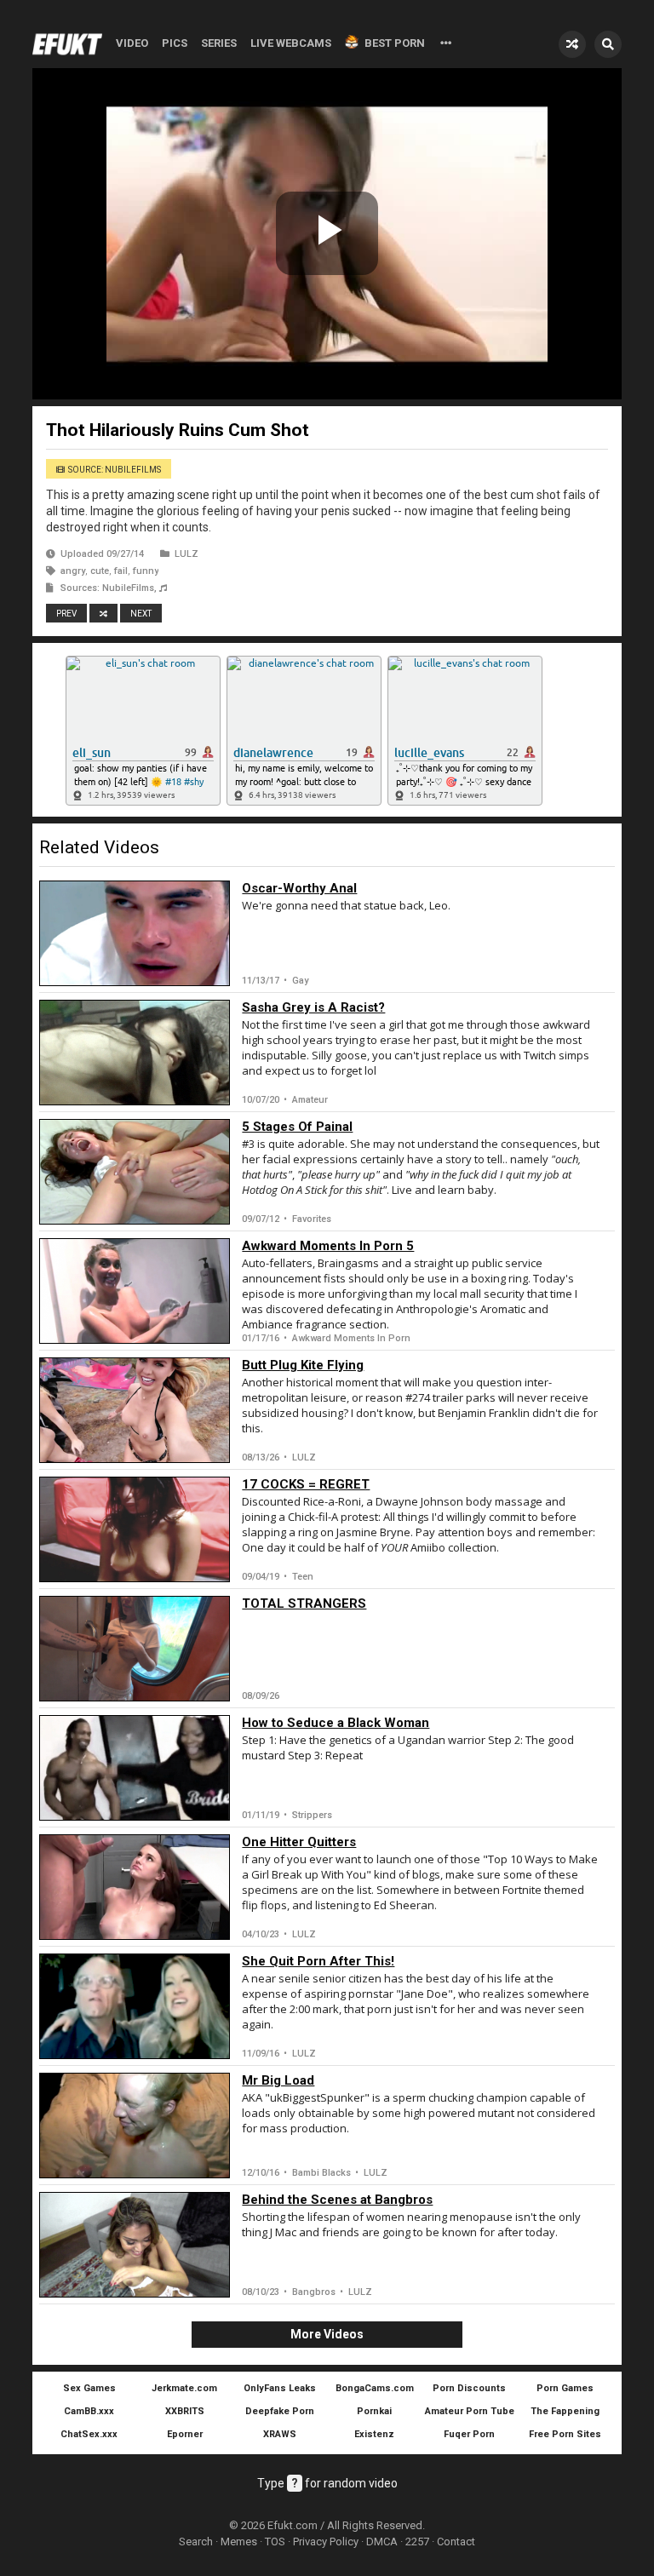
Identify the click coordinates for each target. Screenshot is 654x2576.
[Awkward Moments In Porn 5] (135, 1291)
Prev (66, 614)
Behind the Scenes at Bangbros (337, 2200)
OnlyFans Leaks (280, 2388)
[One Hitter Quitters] (135, 1887)
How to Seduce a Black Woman (336, 1723)
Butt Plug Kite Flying (303, 1365)
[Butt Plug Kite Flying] (135, 1410)
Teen (303, 1577)
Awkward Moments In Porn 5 (328, 1246)
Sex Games (89, 2388)
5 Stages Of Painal (297, 1127)
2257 (417, 2542)
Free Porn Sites (565, 2434)
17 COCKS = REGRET (306, 1484)
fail (121, 571)
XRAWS (280, 2434)
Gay (300, 981)
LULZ (186, 554)
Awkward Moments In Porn (351, 1338)
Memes (239, 2542)
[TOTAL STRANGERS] (135, 1649)
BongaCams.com (375, 2388)
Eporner (185, 2434)
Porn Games (565, 2388)
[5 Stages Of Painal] (135, 1172)
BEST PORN (395, 43)
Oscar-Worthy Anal (299, 888)
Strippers (312, 1815)
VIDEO (132, 43)
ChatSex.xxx (89, 2434)
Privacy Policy (326, 2542)
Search (196, 2542)
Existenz (374, 2434)
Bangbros (314, 2292)
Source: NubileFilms (114, 470)
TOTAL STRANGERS (304, 1604)
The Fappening (565, 2411)
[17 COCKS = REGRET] (135, 1529)
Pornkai (374, 2411)
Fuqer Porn (469, 2434)
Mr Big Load (278, 2080)
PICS (175, 43)
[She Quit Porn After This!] (135, 2006)
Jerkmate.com (184, 2388)
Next (141, 614)
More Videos (327, 2334)
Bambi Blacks (321, 2173)
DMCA (382, 2542)
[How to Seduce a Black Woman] (135, 1768)
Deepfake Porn (280, 2411)
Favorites (312, 1219)
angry (73, 571)
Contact (456, 2542)
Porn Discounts (469, 2388)
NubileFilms (128, 588)
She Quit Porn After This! (318, 1961)
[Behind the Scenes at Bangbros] (135, 2245)
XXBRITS (185, 2411)
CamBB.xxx (89, 2411)
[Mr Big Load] (135, 2126)
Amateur (310, 1100)
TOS (275, 2542)
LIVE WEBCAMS (291, 43)
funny (146, 571)
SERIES (219, 43)
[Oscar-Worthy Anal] (135, 933)
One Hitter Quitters (299, 1842)
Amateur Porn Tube (470, 2411)
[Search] (608, 44)
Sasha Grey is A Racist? (313, 1007)
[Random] (572, 44)
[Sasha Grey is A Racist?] (135, 1053)
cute (100, 571)
